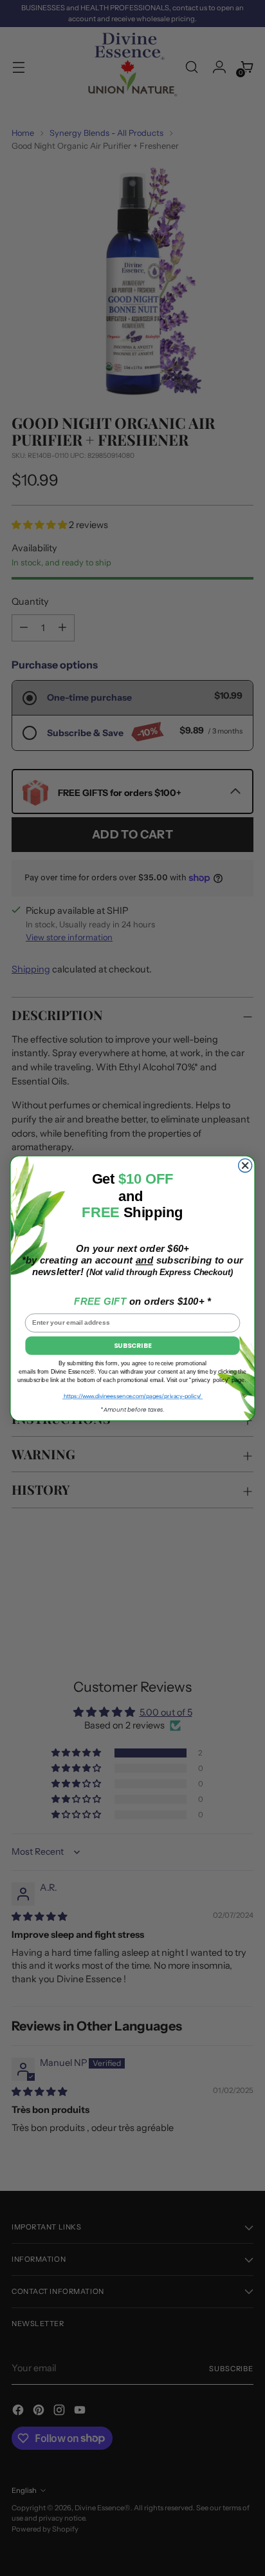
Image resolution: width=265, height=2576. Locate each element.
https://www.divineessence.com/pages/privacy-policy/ (132, 1396)
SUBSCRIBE (132, 1345)
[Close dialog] (245, 1165)
